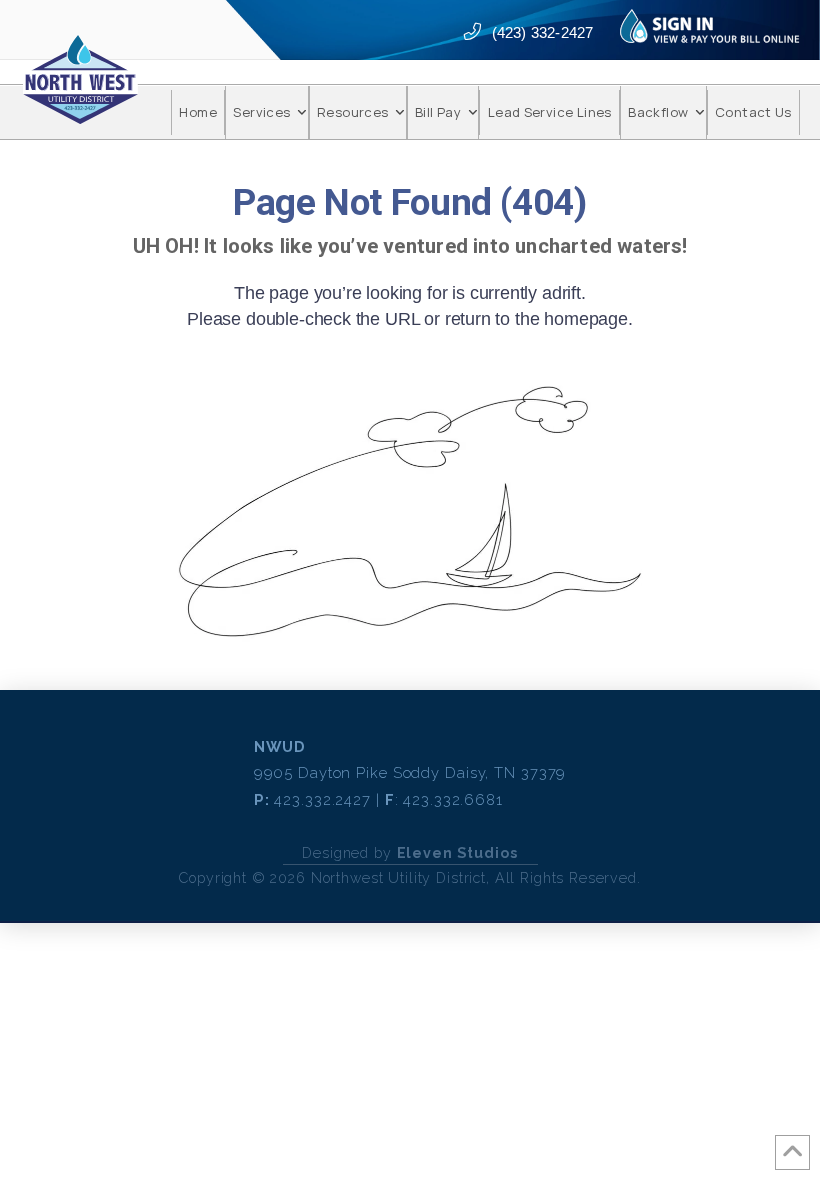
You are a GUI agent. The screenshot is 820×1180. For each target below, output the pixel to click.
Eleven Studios (457, 853)
